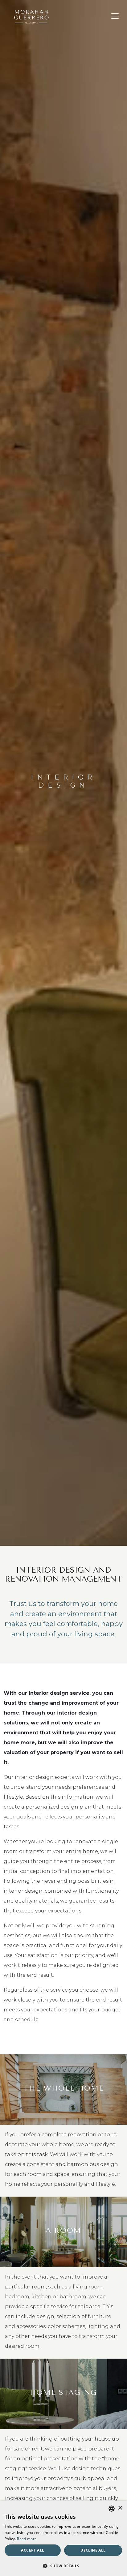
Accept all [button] (33, 2550)
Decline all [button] (93, 2550)
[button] (63, 2566)
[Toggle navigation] (115, 16)
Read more (27, 2539)
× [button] (120, 2508)
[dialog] (63, 2538)
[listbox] (112, 2509)
